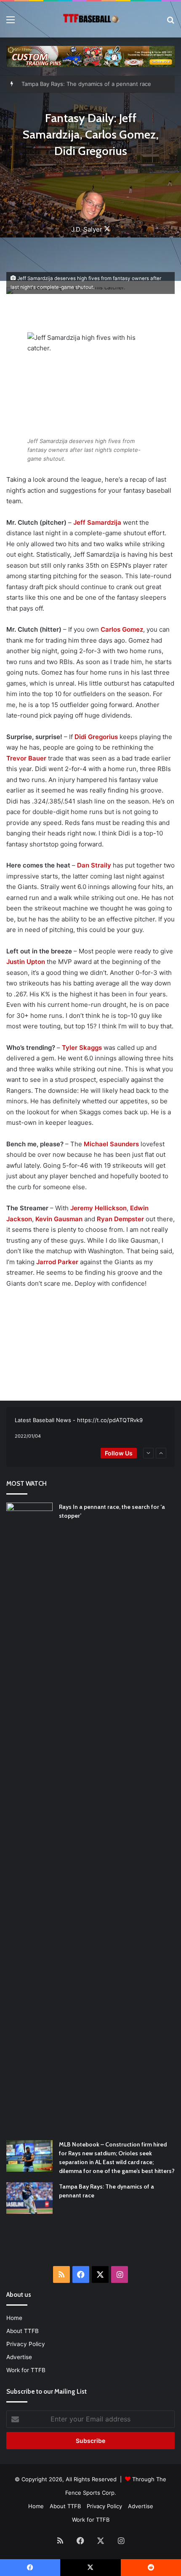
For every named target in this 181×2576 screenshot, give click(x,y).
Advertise (19, 2357)
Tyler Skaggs (82, 1048)
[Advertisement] (94, 2245)
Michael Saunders (111, 1144)
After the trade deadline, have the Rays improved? (88, 84)
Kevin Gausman (59, 1219)
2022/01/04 (28, 1436)
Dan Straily (94, 865)
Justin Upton (26, 962)
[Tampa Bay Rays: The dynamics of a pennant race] (29, 2198)
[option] (90, 1428)
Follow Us (119, 1453)
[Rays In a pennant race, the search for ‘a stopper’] (29, 1818)
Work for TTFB (26, 2370)
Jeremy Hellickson (98, 1208)
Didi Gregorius (96, 737)
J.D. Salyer (87, 229)
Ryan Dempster (120, 1219)
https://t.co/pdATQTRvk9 (110, 1420)
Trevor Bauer (26, 758)
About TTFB (23, 2331)
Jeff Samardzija (97, 522)
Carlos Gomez (122, 629)
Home (14, 2318)
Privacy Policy (26, 2344)
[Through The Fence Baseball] (90, 19)
